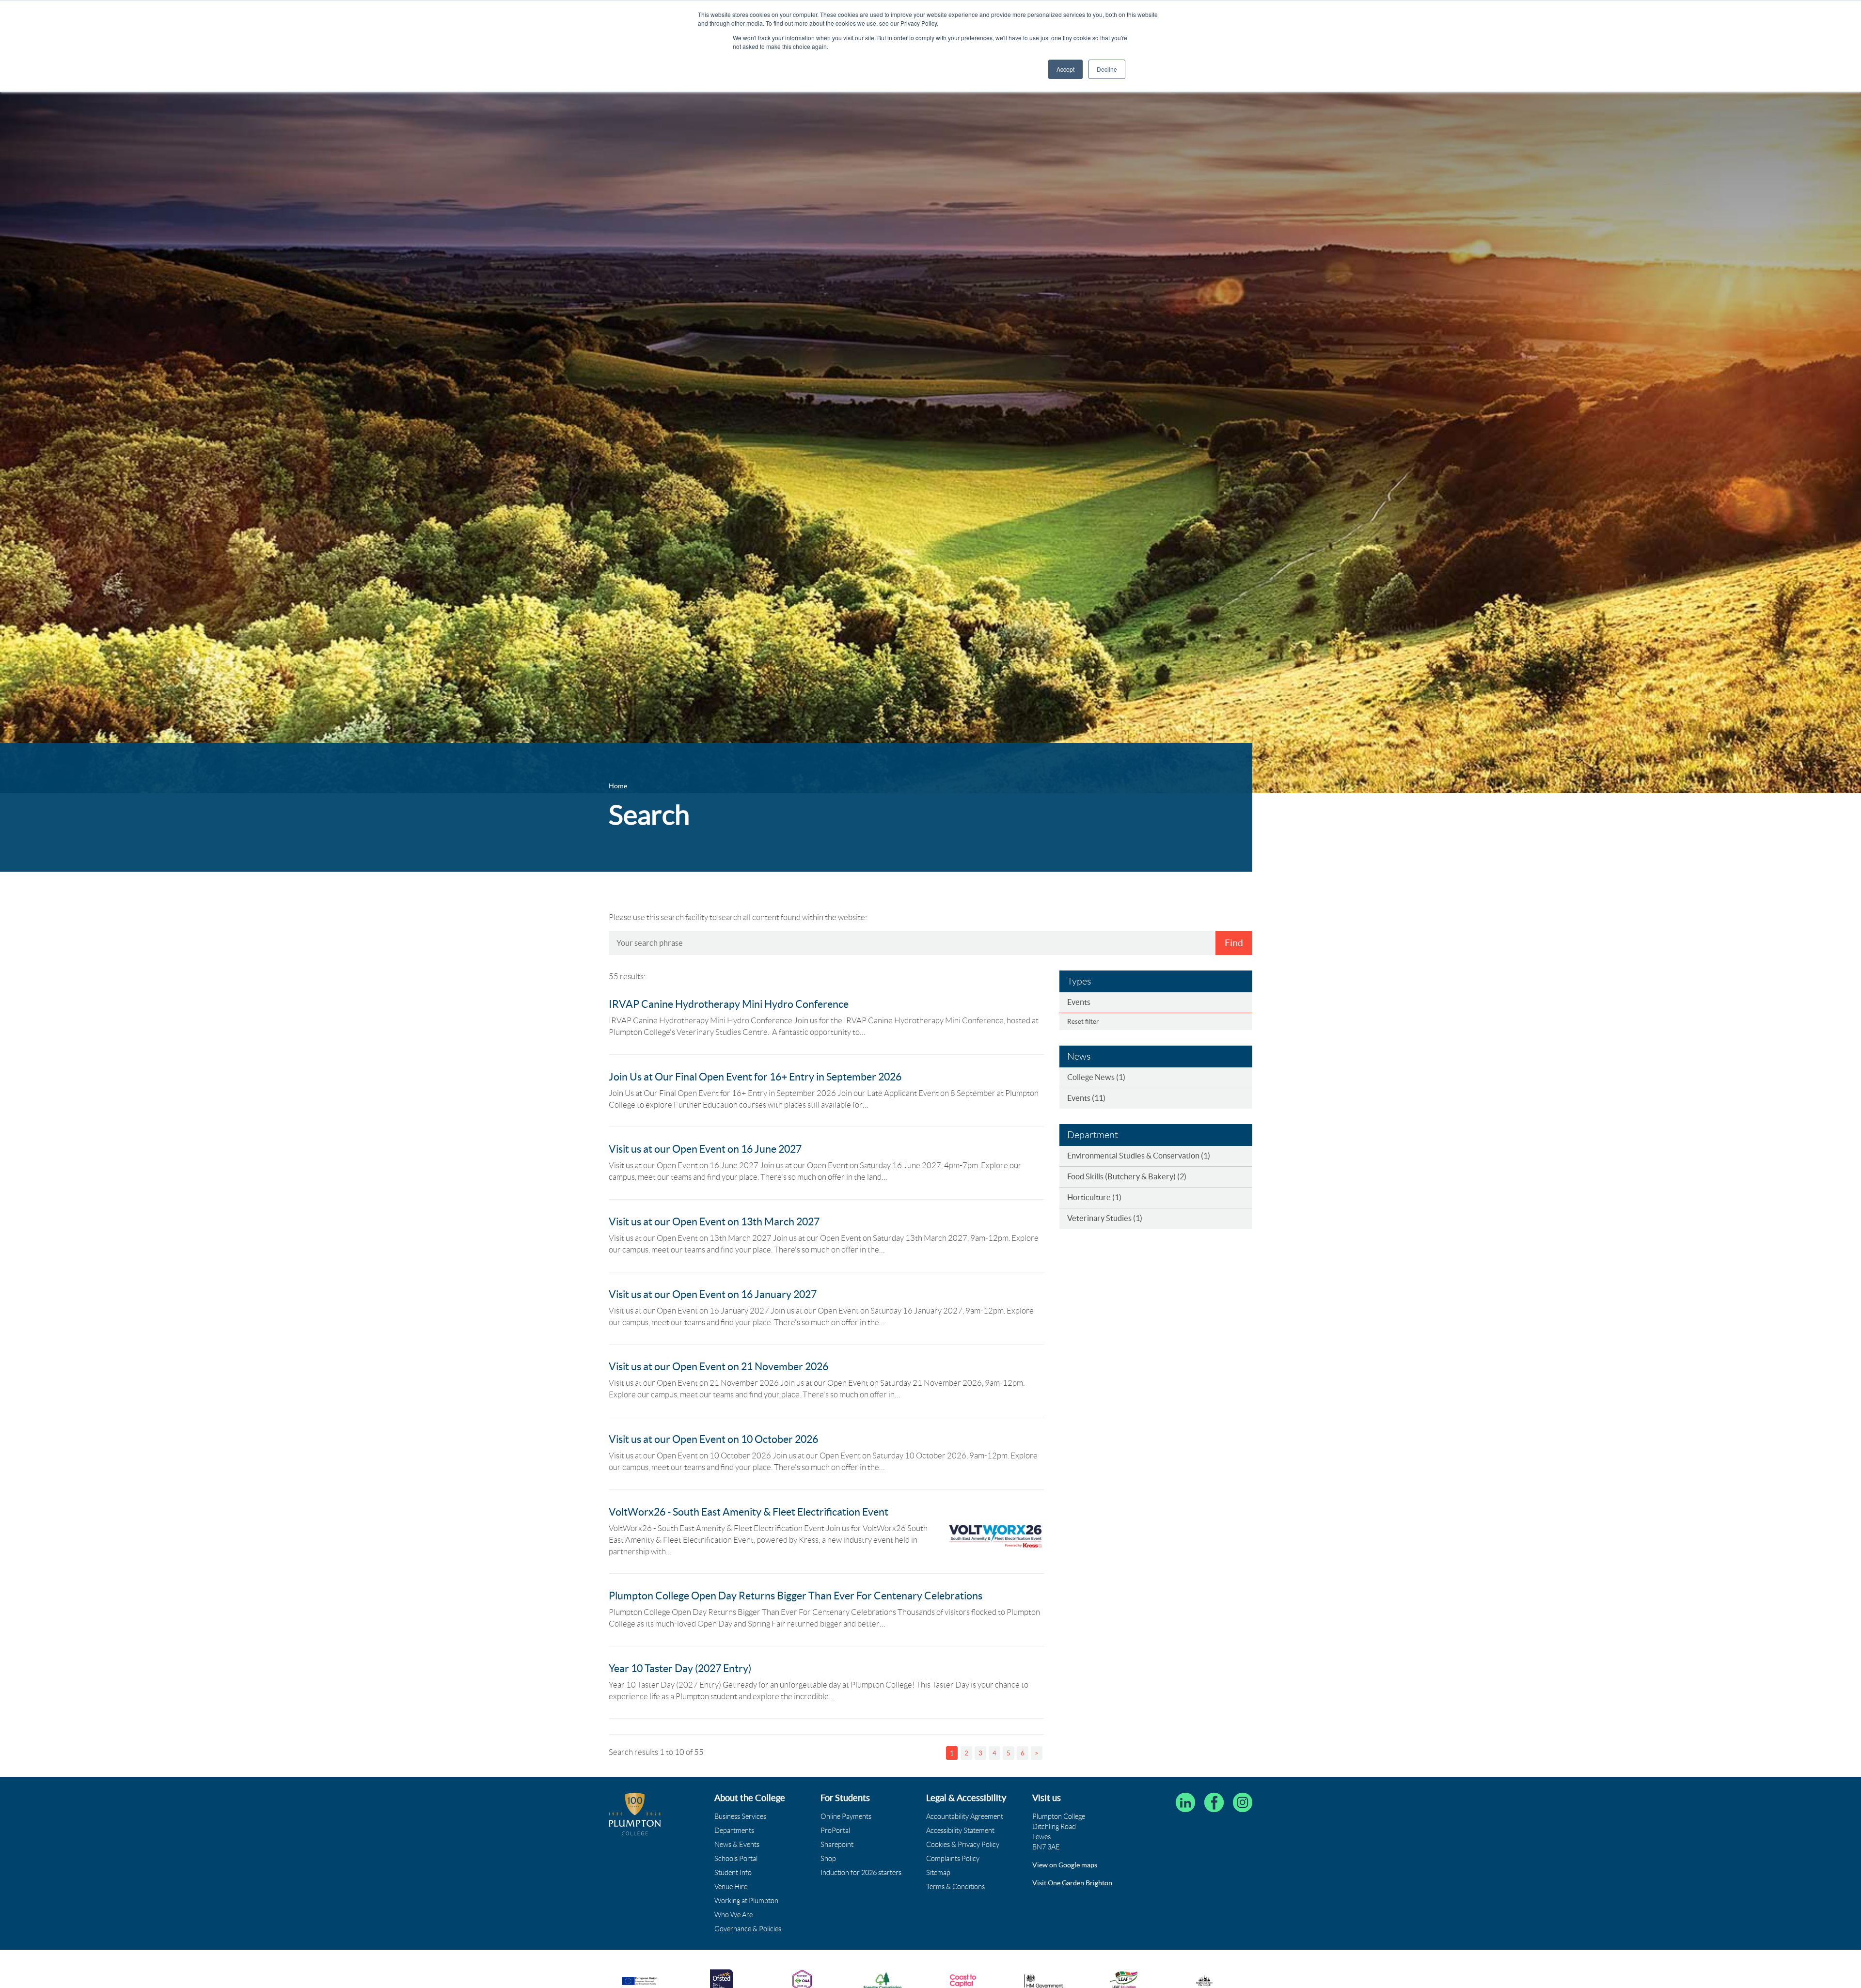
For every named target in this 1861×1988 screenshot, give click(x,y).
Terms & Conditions (955, 1887)
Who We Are (733, 1915)
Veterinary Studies (1105, 1218)
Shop (828, 1859)
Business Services (740, 1816)
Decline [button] (1107, 69)
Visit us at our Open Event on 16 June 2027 (705, 1149)
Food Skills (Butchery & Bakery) (1127, 1176)
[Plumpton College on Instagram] (1243, 1802)
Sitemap (938, 1873)
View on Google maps (1065, 1865)
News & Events (737, 1845)
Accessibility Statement (960, 1831)
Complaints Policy (953, 1859)
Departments (734, 1831)
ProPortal (835, 1831)
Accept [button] (1065, 69)
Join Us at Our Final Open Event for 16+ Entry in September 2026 (755, 1077)
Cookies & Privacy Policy (963, 1845)
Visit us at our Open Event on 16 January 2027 (713, 1294)
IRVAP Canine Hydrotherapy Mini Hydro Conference (729, 1004)
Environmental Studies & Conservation (1139, 1156)
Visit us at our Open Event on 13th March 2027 (714, 1222)
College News (1096, 1077)
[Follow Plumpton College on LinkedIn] (1185, 1802)
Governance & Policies (748, 1929)
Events (1079, 1002)
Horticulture (1094, 1197)
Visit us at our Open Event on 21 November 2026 (718, 1367)
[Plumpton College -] (635, 1814)
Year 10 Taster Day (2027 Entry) (680, 1668)
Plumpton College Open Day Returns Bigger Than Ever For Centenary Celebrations (796, 1596)
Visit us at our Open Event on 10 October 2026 (713, 1439)
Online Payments (846, 1816)
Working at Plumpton (746, 1901)
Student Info (733, 1873)
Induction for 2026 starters (861, 1873)
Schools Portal (736, 1859)
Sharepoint (837, 1845)
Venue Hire (731, 1887)
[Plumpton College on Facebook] (1214, 1802)
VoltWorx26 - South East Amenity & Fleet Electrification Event (749, 1512)
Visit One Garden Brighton (1072, 1883)
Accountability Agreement (965, 1816)
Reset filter (1083, 1022)
